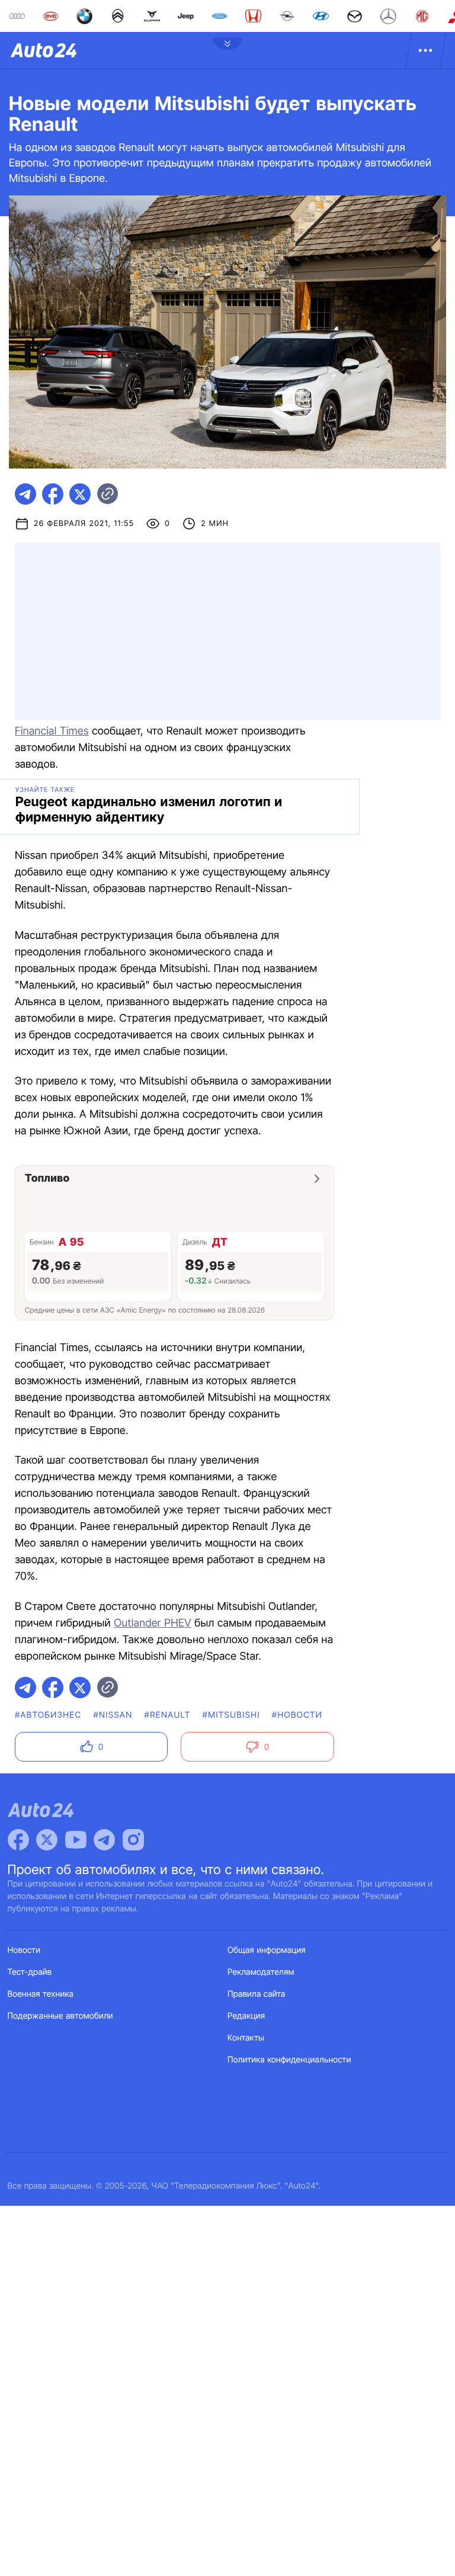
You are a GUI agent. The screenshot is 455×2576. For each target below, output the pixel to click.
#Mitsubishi (231, 1715)
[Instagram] (133, 1840)
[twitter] (80, 494)
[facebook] (53, 494)
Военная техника (41, 1994)
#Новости (297, 1715)
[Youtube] (76, 1840)
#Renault (168, 1715)
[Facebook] (18, 1840)
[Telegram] (104, 1840)
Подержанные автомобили (60, 2016)
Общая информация (267, 1950)
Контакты (246, 2038)
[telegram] (25, 494)
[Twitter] (47, 1840)
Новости (24, 1950)
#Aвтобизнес (48, 1715)
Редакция (246, 2016)
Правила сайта (257, 1994)
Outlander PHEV (153, 1623)
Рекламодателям (261, 1972)
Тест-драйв (30, 1972)
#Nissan (113, 1715)
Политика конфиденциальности (289, 2060)
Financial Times (52, 731)
